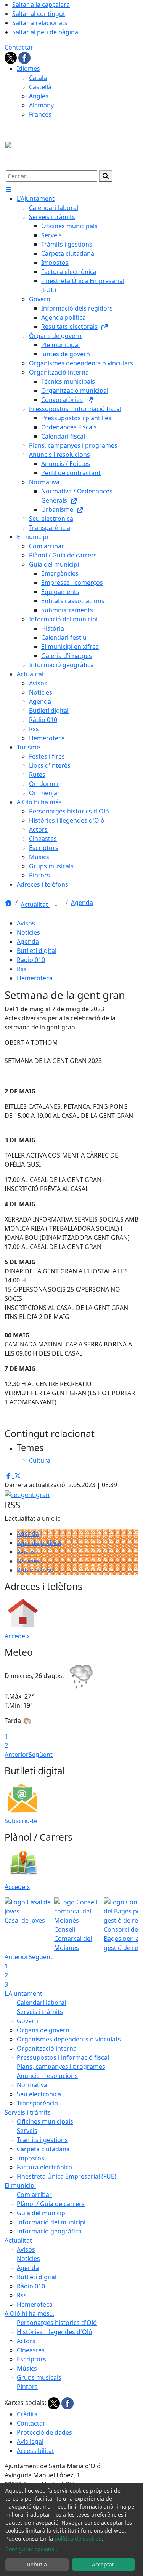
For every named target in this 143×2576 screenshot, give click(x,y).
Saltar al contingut (39, 14)
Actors (26, 2341)
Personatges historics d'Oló (57, 2323)
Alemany (41, 105)
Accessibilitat (35, 2451)
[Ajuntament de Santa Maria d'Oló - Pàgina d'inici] (52, 155)
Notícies (28, 932)
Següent (41, 1755)
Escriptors (31, 2359)
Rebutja (37, 2564)
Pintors (27, 2387)
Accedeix (17, 1636)
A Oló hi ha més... (29, 2313)
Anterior (17, 1755)
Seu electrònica (39, 2094)
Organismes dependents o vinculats (69, 2039)
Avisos (26, 923)
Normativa (32, 2085)
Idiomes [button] (28, 69)
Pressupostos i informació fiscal (63, 2057)
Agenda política (39, 1543)
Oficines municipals (45, 2121)
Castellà (40, 87)
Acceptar (103, 2564)
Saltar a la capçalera (41, 5)
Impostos (31, 2158)
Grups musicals (39, 2377)
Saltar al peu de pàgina (45, 32)
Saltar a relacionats (40, 23)
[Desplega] (56, 905)
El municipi (20, 2185)
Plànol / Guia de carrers (51, 2204)
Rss (22, 969)
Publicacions (35, 1570)
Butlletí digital (37, 951)
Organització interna (47, 2048)
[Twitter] (11, 57)
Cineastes (31, 2350)
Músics (27, 2368)
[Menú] (8, 189)
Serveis (27, 2131)
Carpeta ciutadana (43, 2149)
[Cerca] (106, 176)
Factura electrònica (44, 2167)
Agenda (82, 903)
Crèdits (27, 2414)
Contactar (19, 47)
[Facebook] (24, 57)
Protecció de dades (44, 2432)
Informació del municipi (51, 2222)
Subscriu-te (21, 1821)
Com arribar (34, 2195)
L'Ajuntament (23, 1993)
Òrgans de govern (43, 2030)
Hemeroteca (35, 978)
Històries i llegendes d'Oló (55, 2332)
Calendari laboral (41, 2003)
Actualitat (35, 905)
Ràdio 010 (31, 960)
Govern (27, 2021)
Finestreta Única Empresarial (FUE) (67, 2176)
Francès (40, 114)
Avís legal (30, 2442)
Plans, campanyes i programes (61, 2067)
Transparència (37, 2103)
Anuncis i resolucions (47, 2076)
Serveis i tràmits (40, 2012)
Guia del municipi (42, 2213)
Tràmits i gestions (42, 2140)
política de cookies (78, 2538)
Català (38, 78)
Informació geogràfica (49, 2231)
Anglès (39, 96)
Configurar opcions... (32, 2549)
